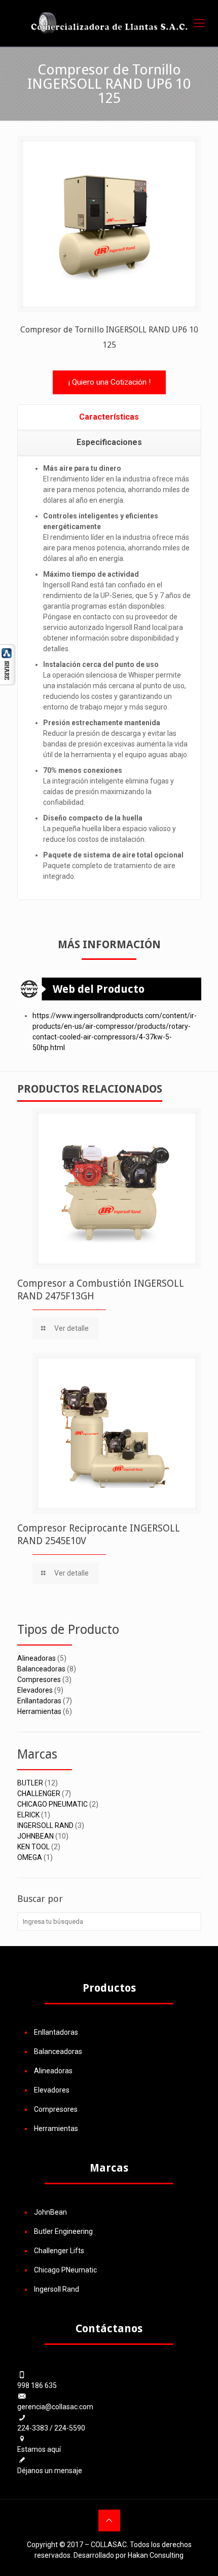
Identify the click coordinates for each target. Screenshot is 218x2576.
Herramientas (39, 1711)
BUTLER (30, 1783)
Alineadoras (37, 1658)
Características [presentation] (109, 417)
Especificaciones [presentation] (109, 442)
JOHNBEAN (35, 1836)
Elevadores (35, 1690)
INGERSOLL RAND (45, 1825)
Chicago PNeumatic (65, 2270)
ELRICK (28, 1815)
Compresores (39, 1679)
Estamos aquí (39, 2449)
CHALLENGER (39, 1794)
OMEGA (30, 1857)
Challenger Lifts (59, 2251)
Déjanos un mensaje (50, 2471)
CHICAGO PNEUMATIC (52, 1804)
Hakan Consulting (156, 2555)
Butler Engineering (63, 2231)
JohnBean (50, 2212)
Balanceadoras (41, 1669)
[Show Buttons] (8, 683)
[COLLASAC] (109, 23)
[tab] (109, 418)
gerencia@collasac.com (55, 2407)
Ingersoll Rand (57, 2289)
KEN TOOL (33, 1847)
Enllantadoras (39, 1701)
